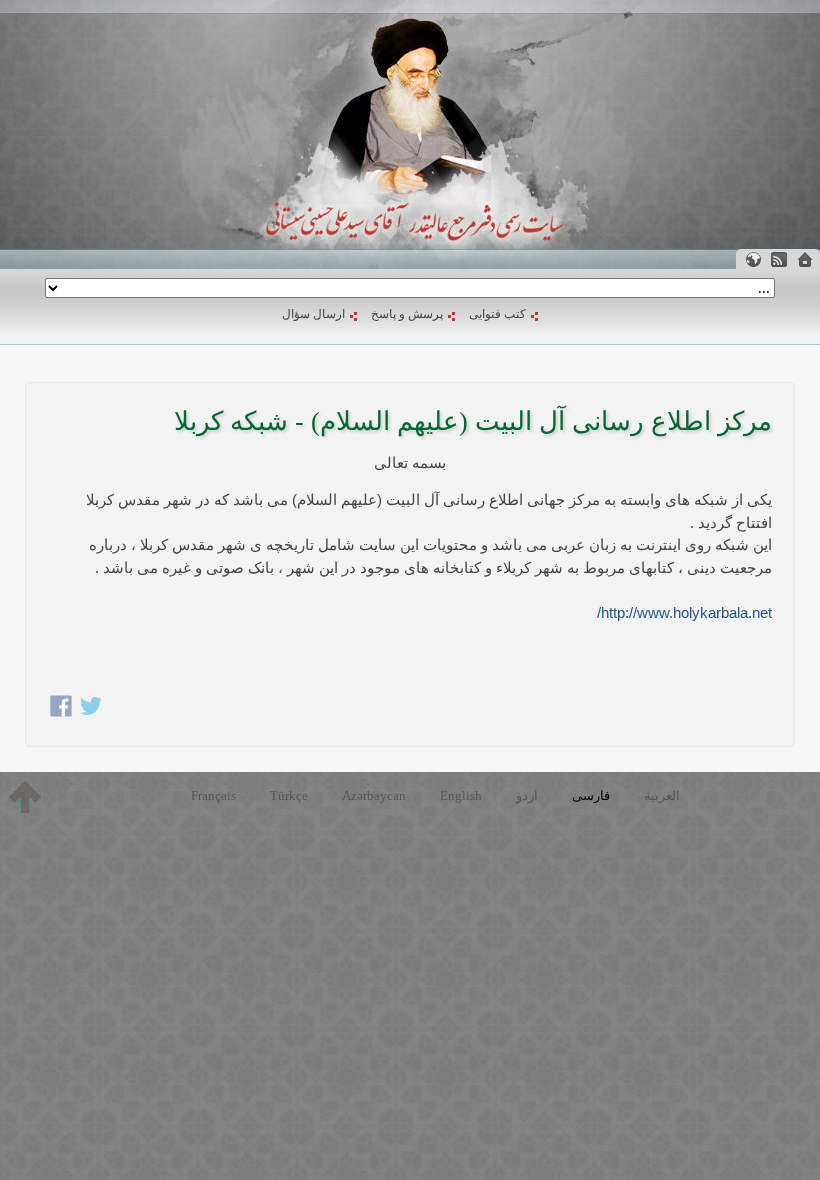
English (461, 795)
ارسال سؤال (313, 314)
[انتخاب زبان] (753, 259)
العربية (662, 795)
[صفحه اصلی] (805, 259)
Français (213, 795)
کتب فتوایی (497, 314)
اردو (527, 795)
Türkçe (289, 795)
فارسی (591, 795)
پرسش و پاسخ (407, 314)
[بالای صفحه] (25, 797)
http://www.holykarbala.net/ (684, 612)
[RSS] (779, 259)
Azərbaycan (374, 795)
